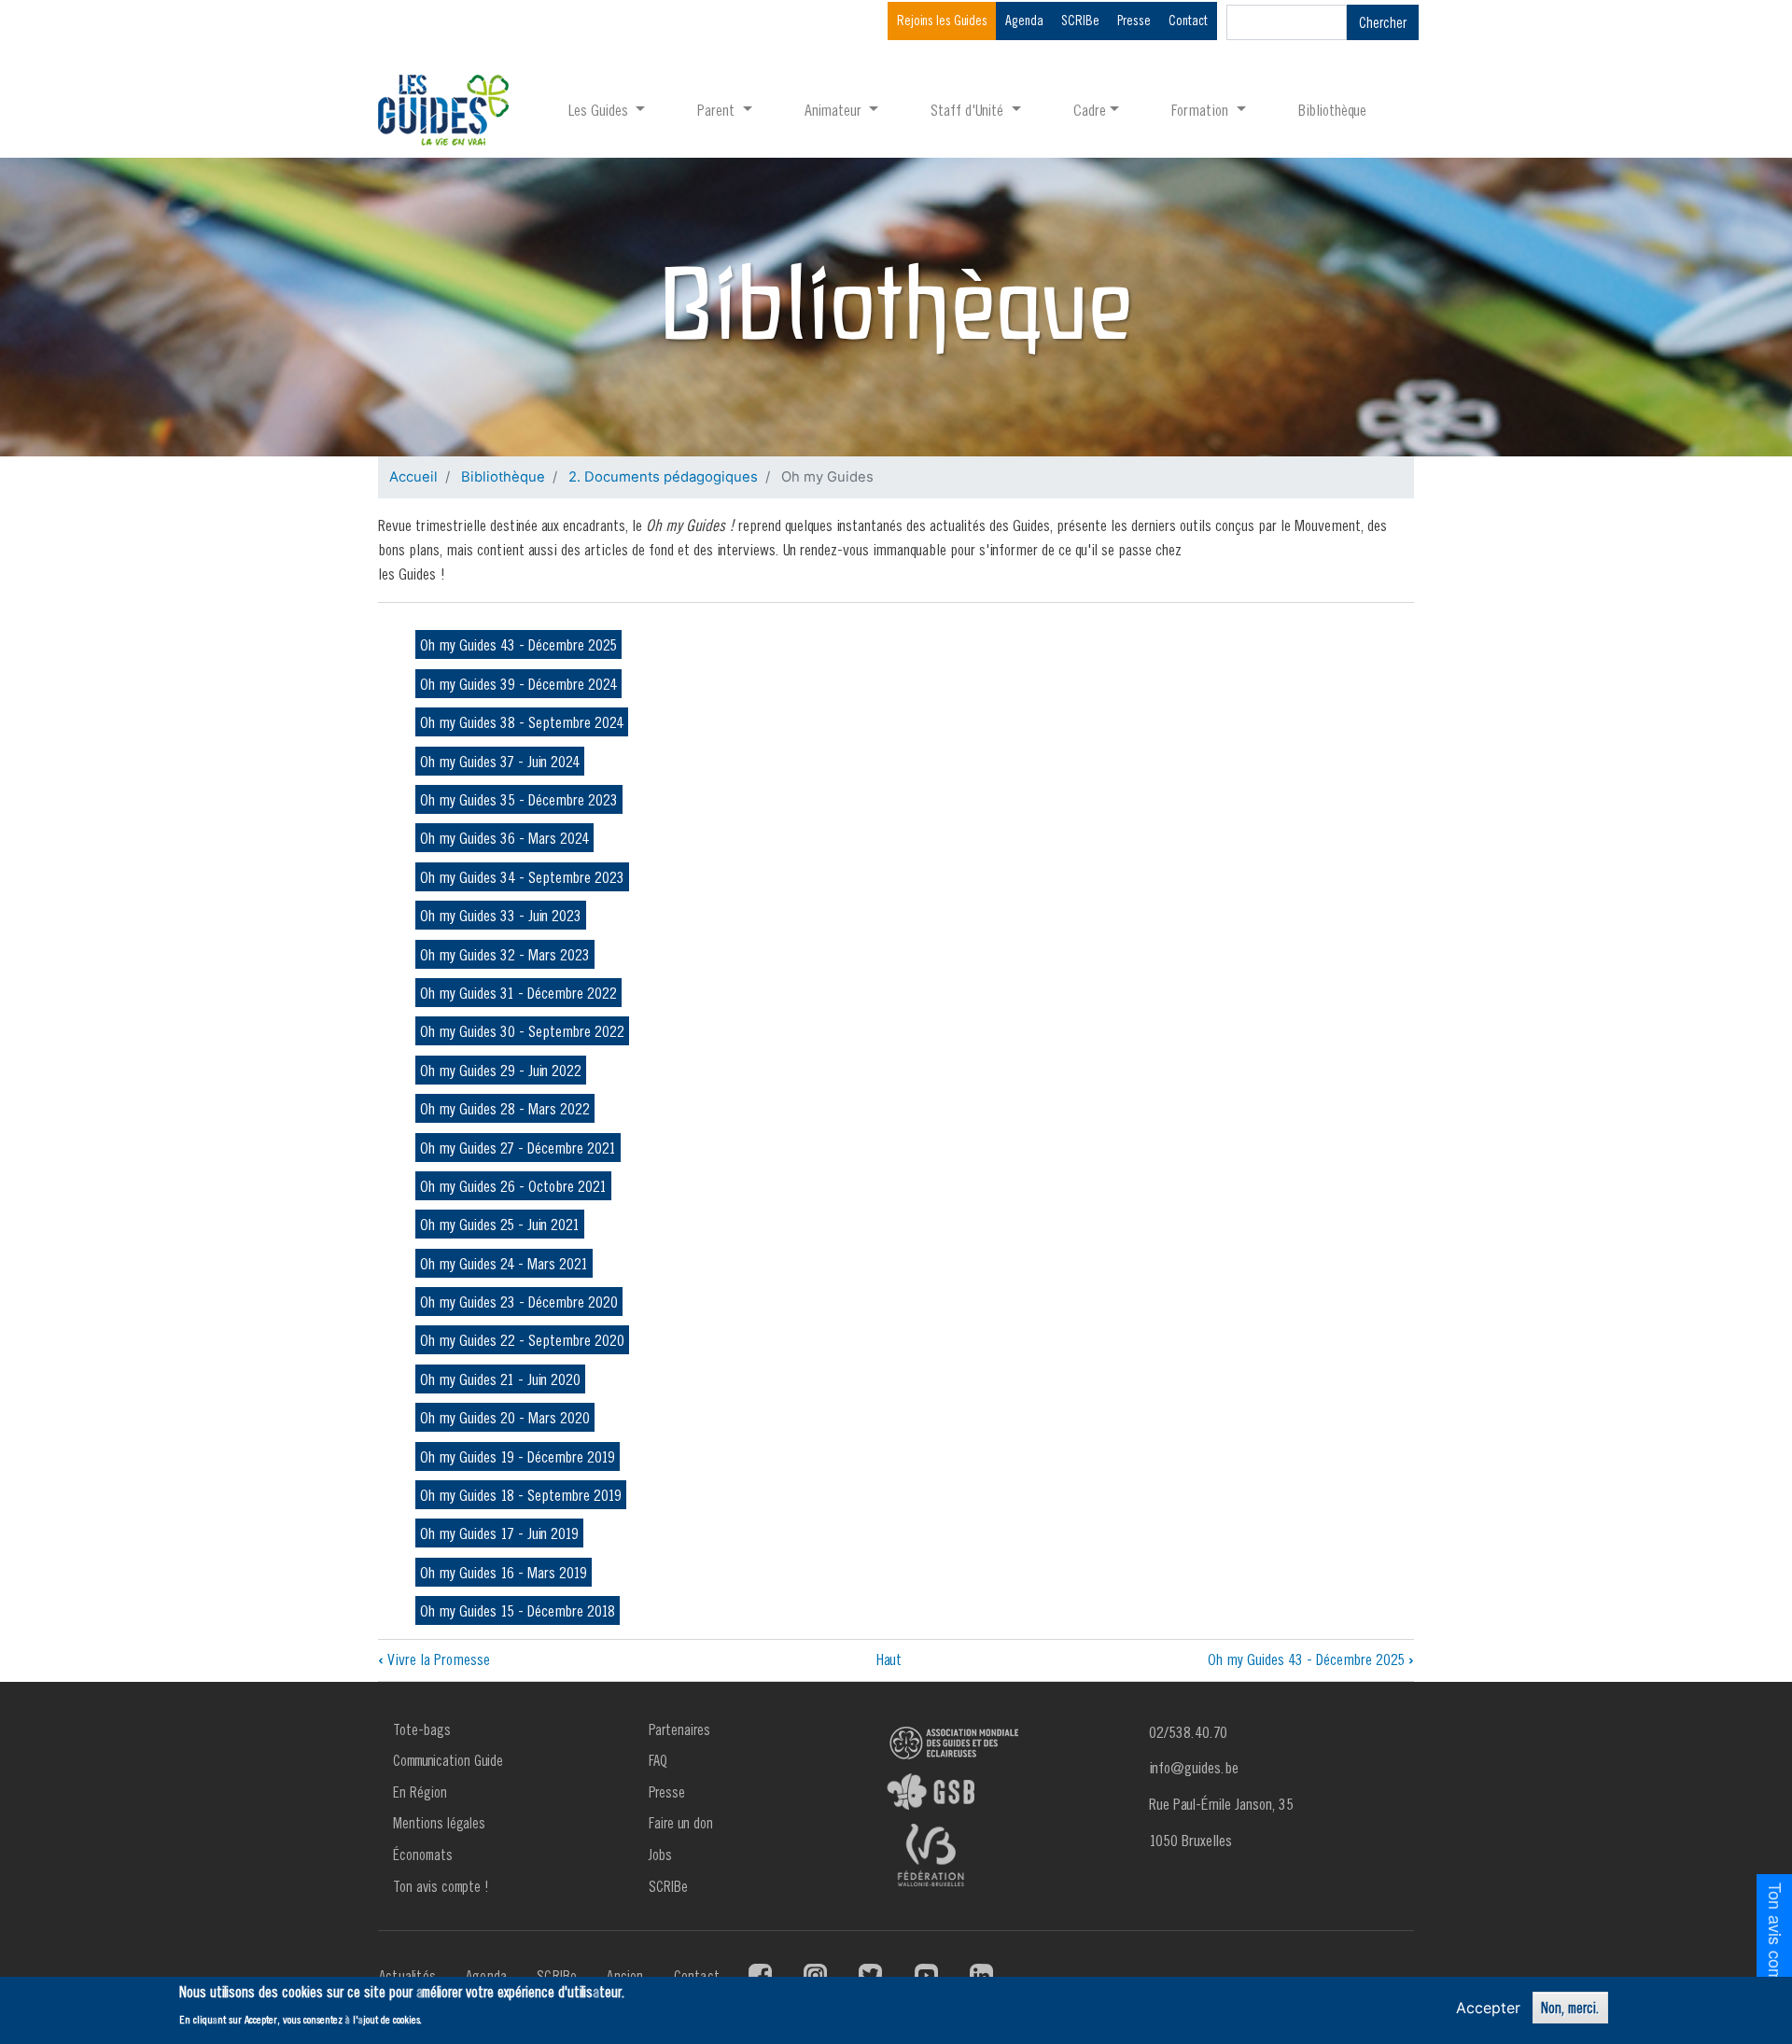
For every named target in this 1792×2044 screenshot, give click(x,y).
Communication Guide (448, 1760)
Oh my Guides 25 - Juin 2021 (500, 1224)
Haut (889, 1659)
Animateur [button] (835, 110)
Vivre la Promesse (434, 1659)
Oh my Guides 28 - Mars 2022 (505, 1108)
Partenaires (679, 1729)
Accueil (413, 477)
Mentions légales (439, 1823)
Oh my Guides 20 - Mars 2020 (505, 1417)
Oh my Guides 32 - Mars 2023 (505, 954)
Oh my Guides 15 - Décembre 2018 (518, 1610)
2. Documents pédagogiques (663, 477)
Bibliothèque (1332, 110)
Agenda (1024, 20)
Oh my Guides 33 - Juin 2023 (501, 915)
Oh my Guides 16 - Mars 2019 (504, 1572)
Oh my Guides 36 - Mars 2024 (504, 838)
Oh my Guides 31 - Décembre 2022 (518, 993)
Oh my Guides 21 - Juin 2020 (500, 1379)
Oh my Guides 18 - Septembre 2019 (521, 1495)
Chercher (1383, 22)
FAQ (658, 1760)
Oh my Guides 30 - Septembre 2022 (522, 1031)
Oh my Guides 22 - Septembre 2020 (522, 1340)
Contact (1188, 20)
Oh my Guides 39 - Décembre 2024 (518, 684)
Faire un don (681, 1823)
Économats (423, 1855)
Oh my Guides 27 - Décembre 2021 (518, 1148)
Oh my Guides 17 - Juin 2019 (499, 1533)
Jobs (660, 1855)
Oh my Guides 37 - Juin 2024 (500, 761)
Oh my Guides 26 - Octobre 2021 (513, 1186)
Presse (1134, 20)
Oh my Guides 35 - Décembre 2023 (519, 799)
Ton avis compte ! (441, 1886)
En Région (420, 1792)
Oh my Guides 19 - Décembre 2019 (518, 1456)
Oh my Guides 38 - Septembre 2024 (522, 722)
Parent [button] (718, 110)
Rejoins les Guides (942, 20)
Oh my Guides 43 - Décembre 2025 (518, 644)
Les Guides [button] (600, 110)
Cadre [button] (1090, 110)
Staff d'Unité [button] (969, 110)
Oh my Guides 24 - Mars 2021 (504, 1263)
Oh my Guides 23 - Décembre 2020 (519, 1302)
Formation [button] (1202, 110)
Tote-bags (422, 1729)
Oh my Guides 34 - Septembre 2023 (522, 877)
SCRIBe (1080, 20)
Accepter (1488, 2008)
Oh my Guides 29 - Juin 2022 (501, 1070)
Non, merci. (1570, 2008)
